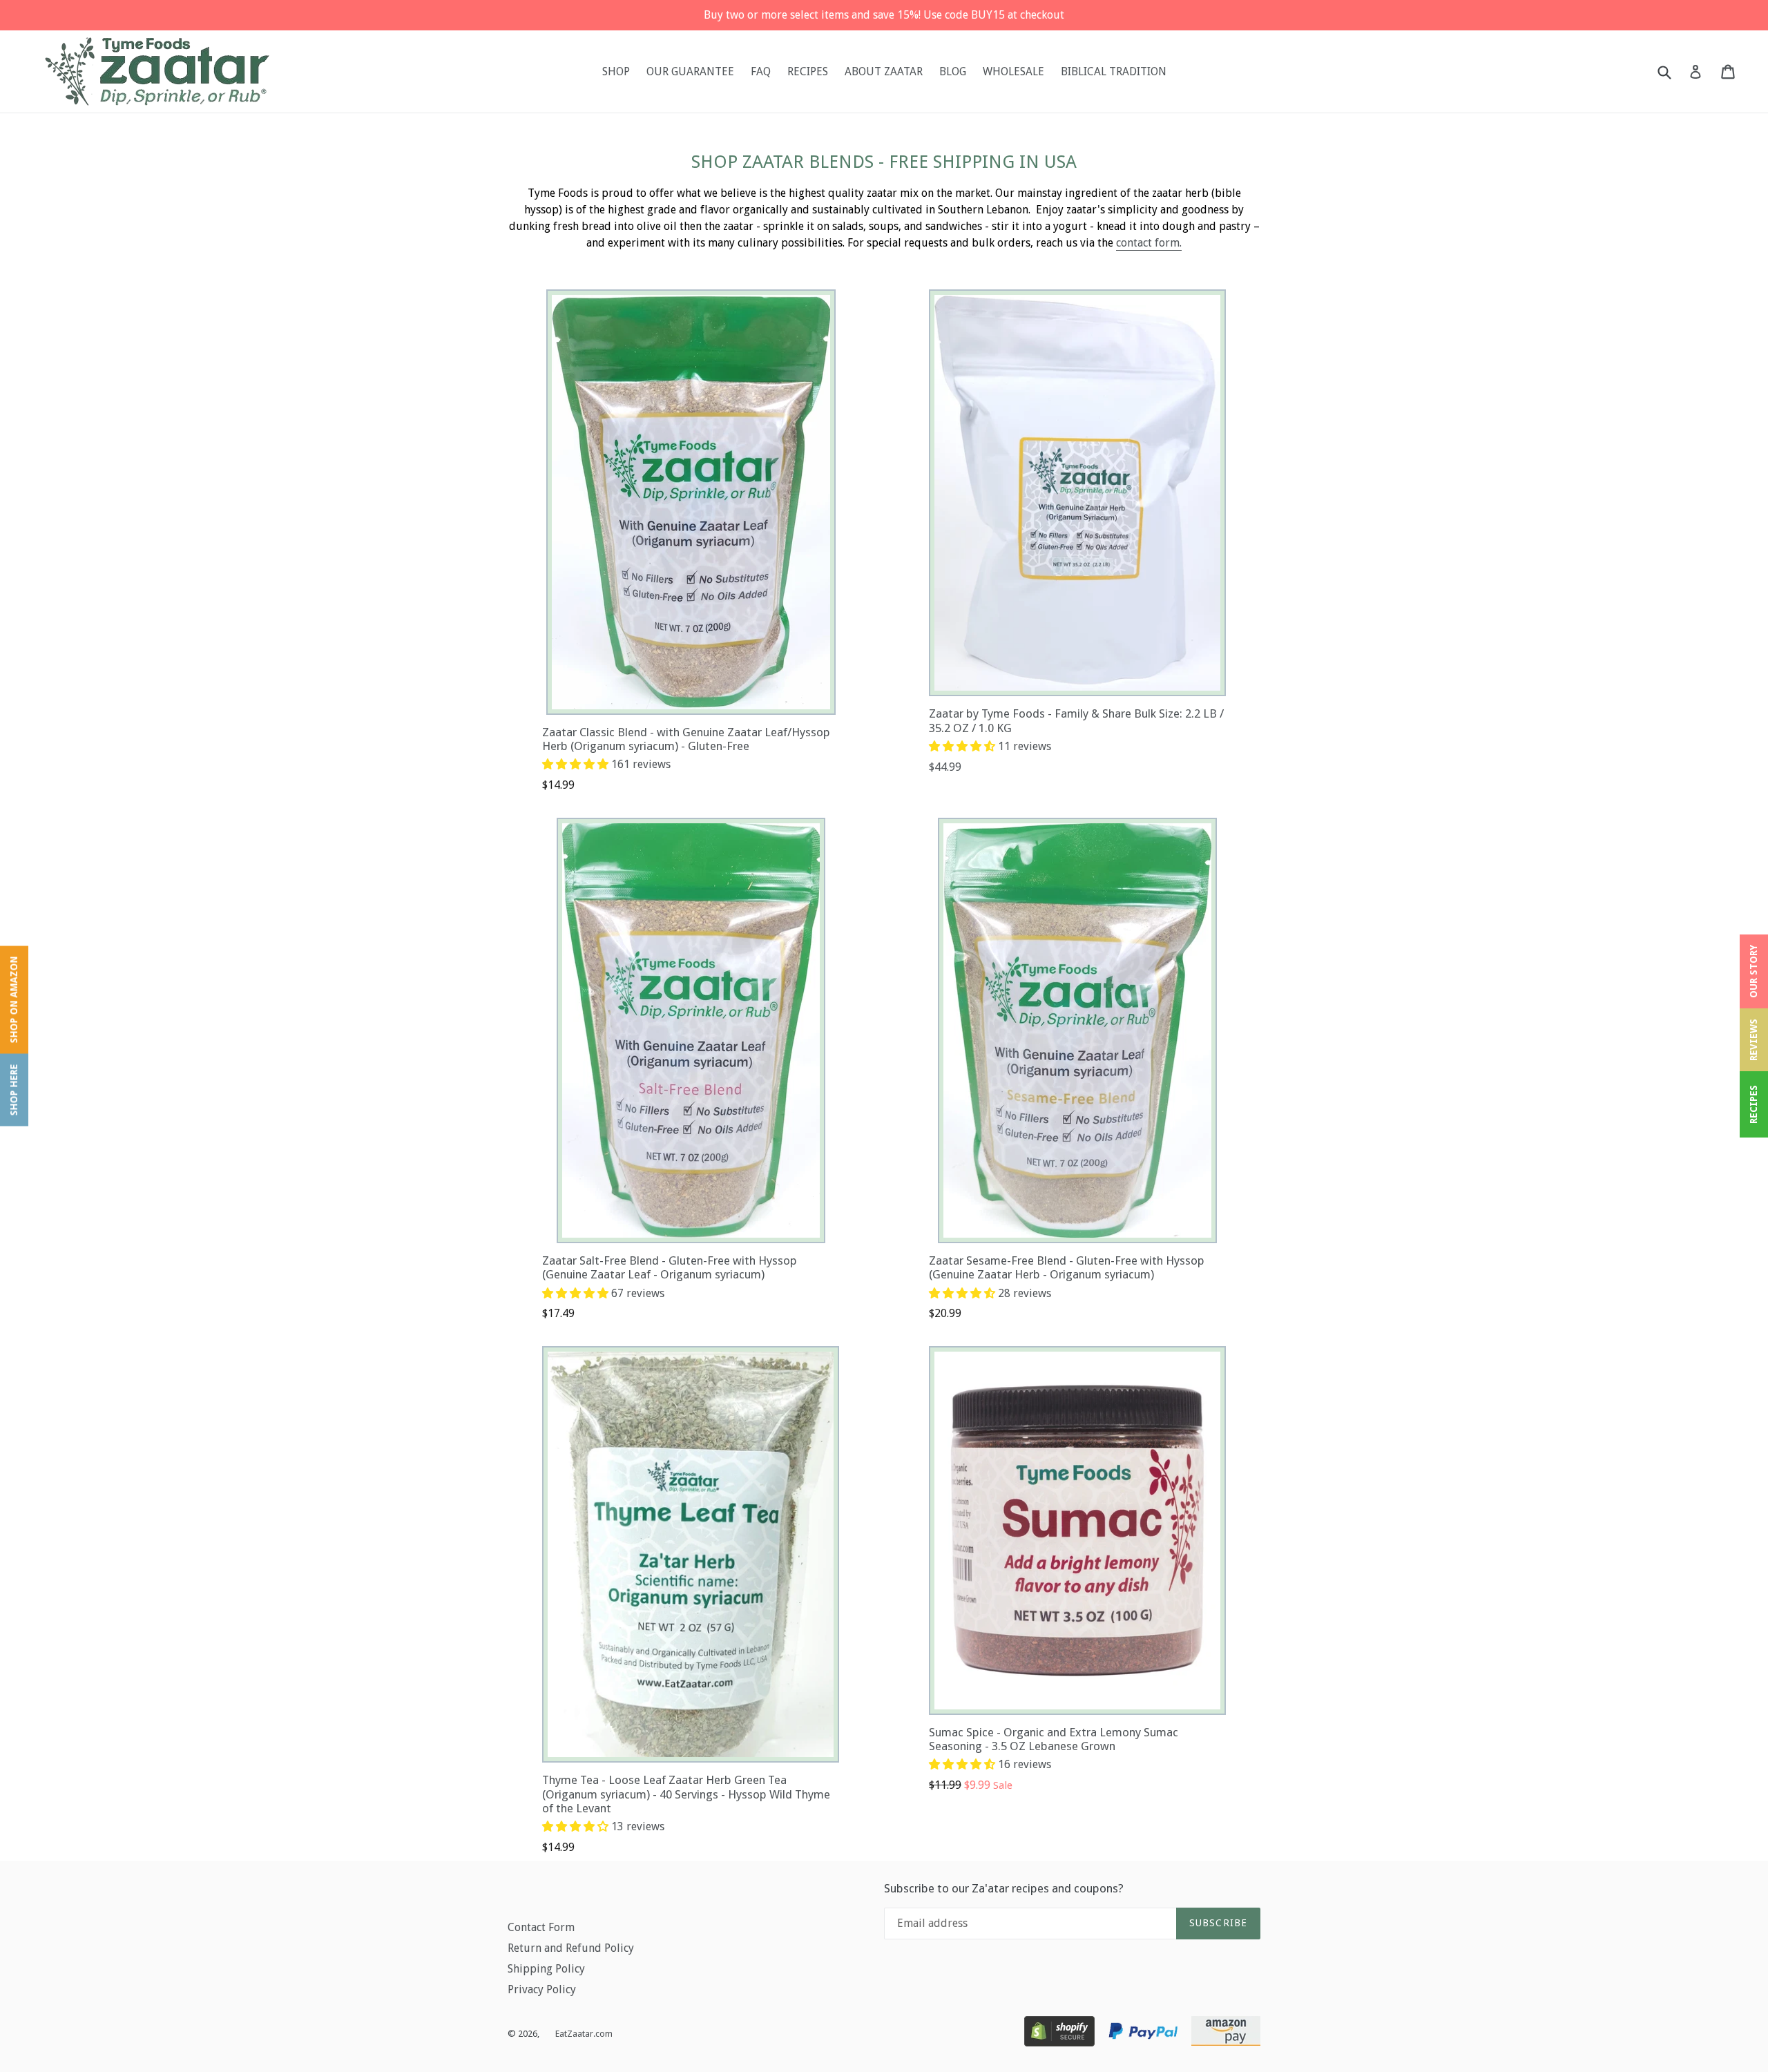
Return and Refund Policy (571, 1948)
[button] (577, 764)
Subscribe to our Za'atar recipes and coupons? (1004, 1888)
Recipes (808, 71)
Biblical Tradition (1114, 71)
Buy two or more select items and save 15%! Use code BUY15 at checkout (884, 15)
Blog (953, 71)
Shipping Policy (546, 1969)
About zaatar (884, 71)
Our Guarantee (690, 71)
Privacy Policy (542, 1989)
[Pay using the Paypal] (1143, 2034)
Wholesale (1013, 71)
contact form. (1149, 243)
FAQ (761, 71)
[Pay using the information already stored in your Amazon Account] (1226, 2034)
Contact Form (541, 1927)
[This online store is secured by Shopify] (1059, 2034)
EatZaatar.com (584, 2034)
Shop (616, 71)
